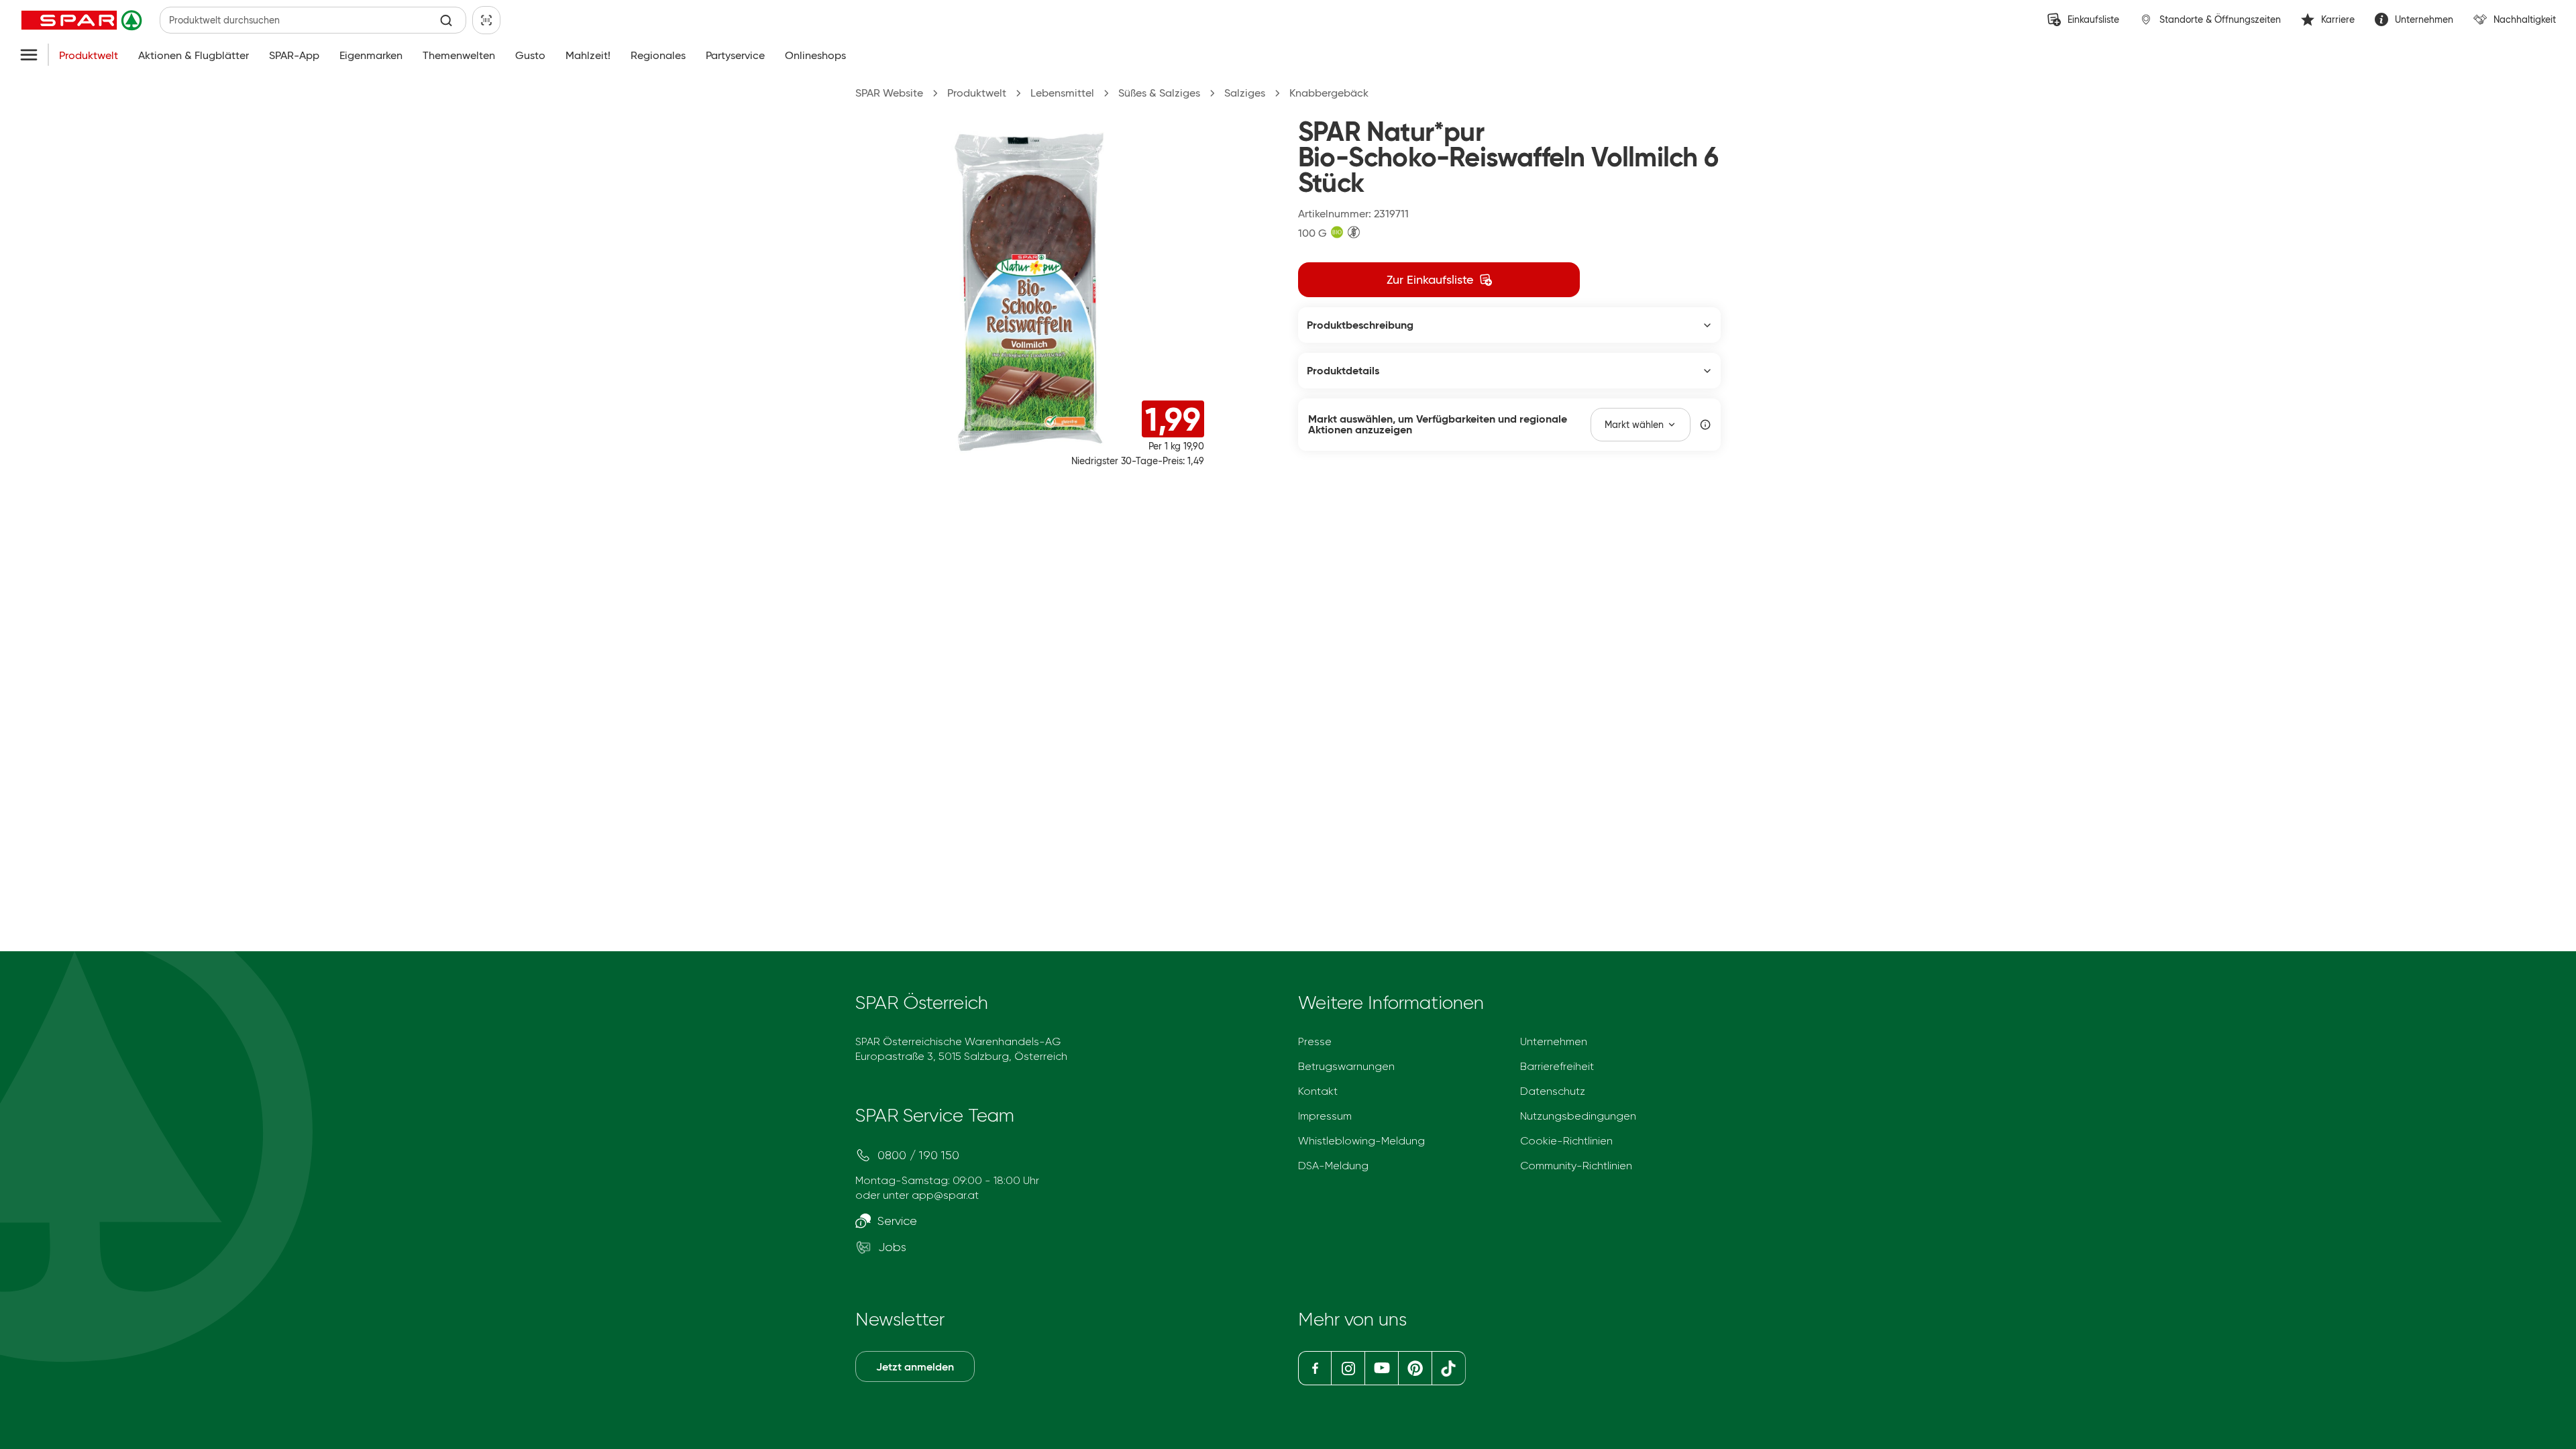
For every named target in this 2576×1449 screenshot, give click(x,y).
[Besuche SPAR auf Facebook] (1314, 1368)
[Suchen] (446, 20)
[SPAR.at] (83, 20)
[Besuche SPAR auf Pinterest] (1414, 1368)
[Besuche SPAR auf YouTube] (1381, 1368)
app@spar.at (945, 1195)
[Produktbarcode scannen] (486, 20)
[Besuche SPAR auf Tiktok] (1449, 1368)
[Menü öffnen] (29, 56)
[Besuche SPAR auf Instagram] (1348, 1368)
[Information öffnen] (1705, 425)
